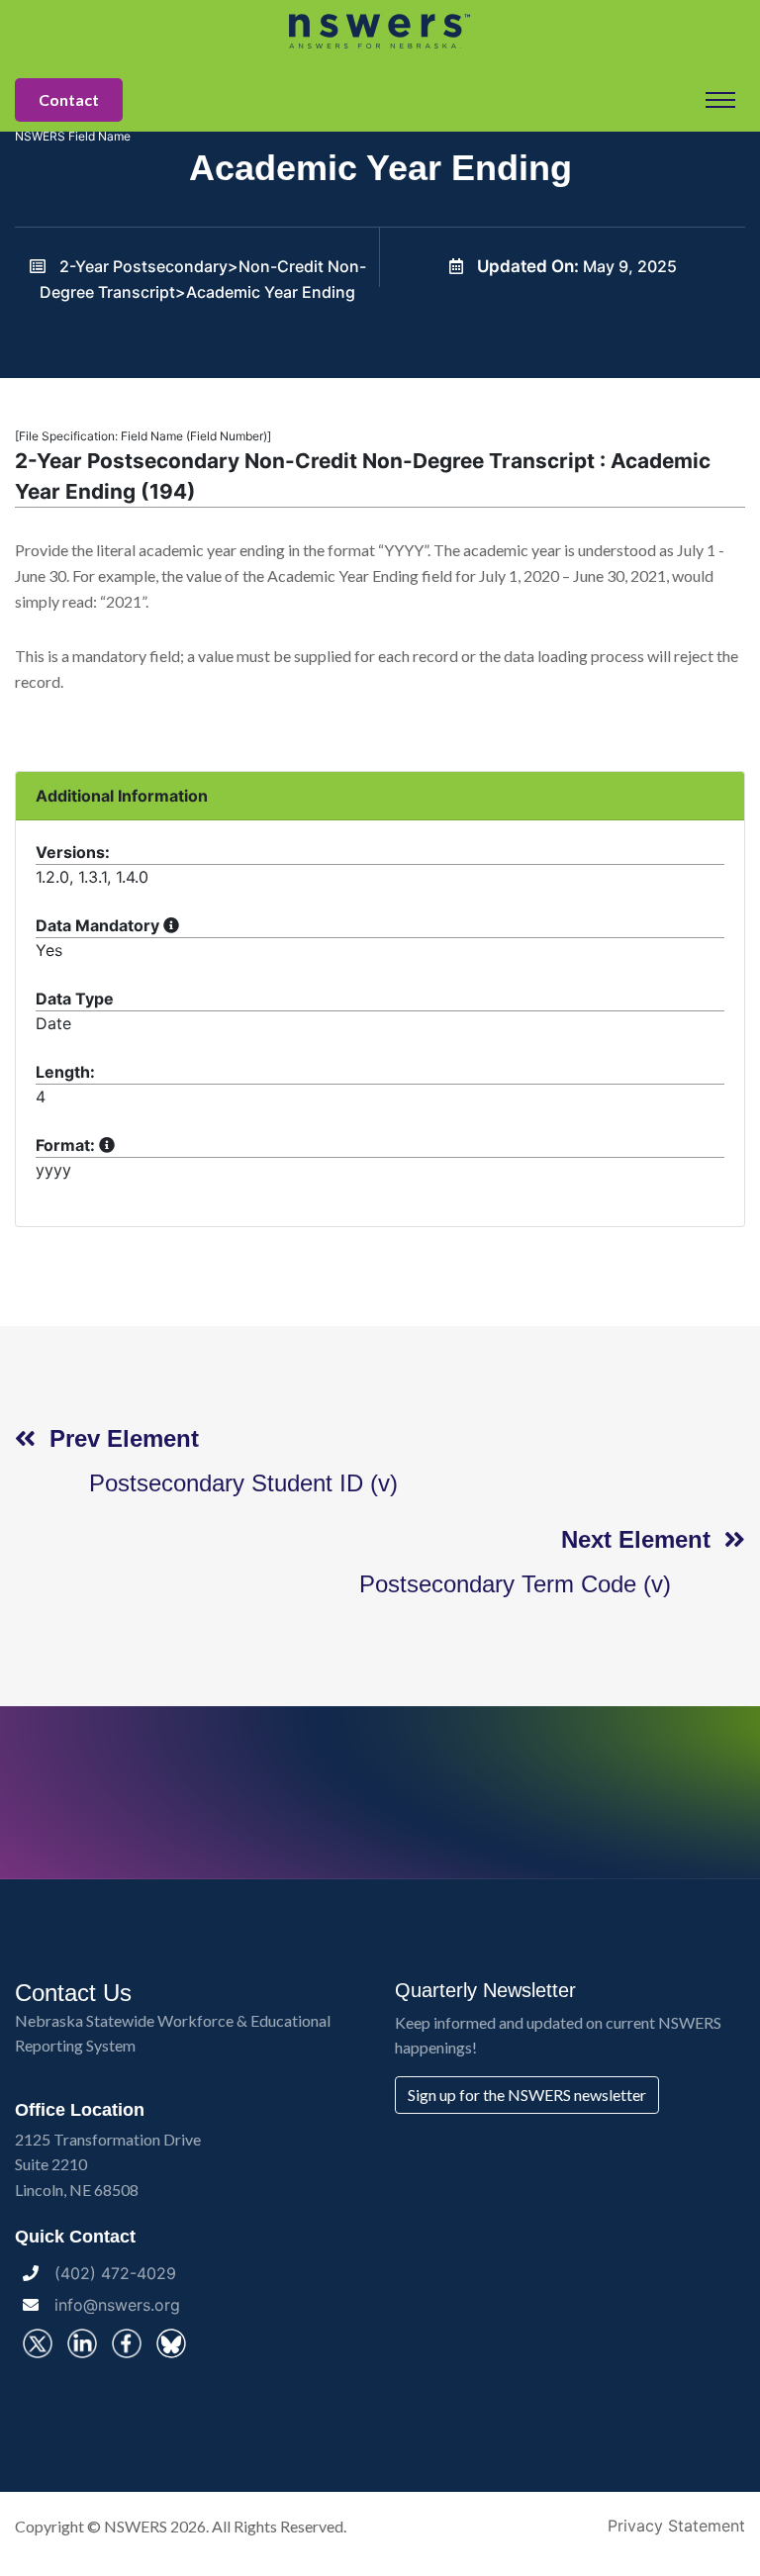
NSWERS (136, 2526)
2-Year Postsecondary (143, 266)
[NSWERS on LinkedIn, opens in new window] (82, 2343)
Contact (69, 99)
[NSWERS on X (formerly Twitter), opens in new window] (38, 2343)
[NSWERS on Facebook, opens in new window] (127, 2343)
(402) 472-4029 (115, 2273)
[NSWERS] (380, 30)
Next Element (643, 1539)
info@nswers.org (117, 2305)
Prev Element (117, 1438)
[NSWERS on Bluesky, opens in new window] (171, 2343)
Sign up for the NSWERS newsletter (527, 2095)
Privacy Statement (676, 2526)
